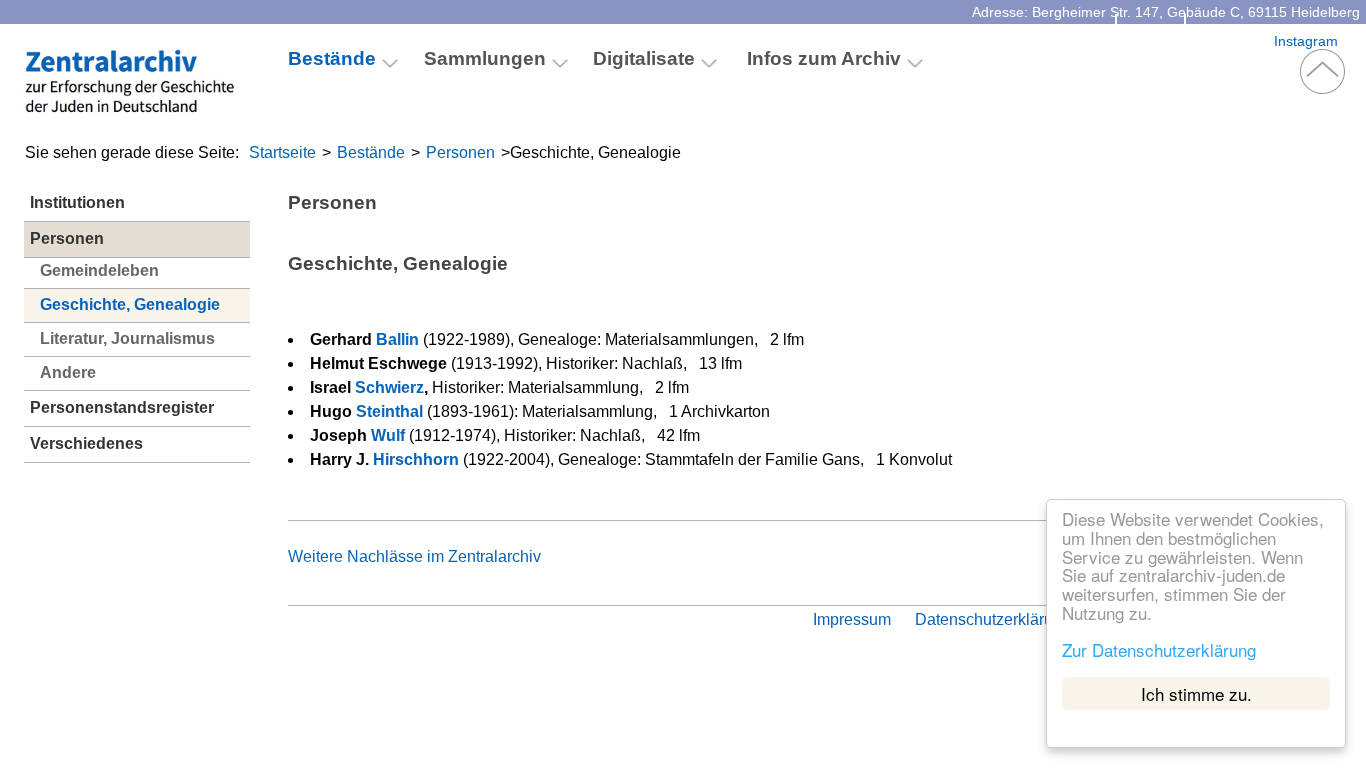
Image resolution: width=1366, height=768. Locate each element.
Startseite (282, 152)
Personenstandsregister (122, 407)
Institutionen (77, 202)
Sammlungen (485, 58)
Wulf (388, 435)
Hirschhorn (416, 459)
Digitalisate (644, 58)
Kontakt (1151, 41)
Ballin (397, 339)
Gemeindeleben (99, 270)
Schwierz (389, 387)
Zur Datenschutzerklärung (1159, 648)
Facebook (1229, 41)
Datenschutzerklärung (993, 619)
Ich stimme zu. (1196, 693)
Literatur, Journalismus (127, 338)
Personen (460, 152)
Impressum (852, 619)
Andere (68, 372)
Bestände (371, 152)
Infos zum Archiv (824, 58)
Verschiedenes (86, 443)
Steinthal (389, 411)
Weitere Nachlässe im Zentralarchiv (414, 556)
